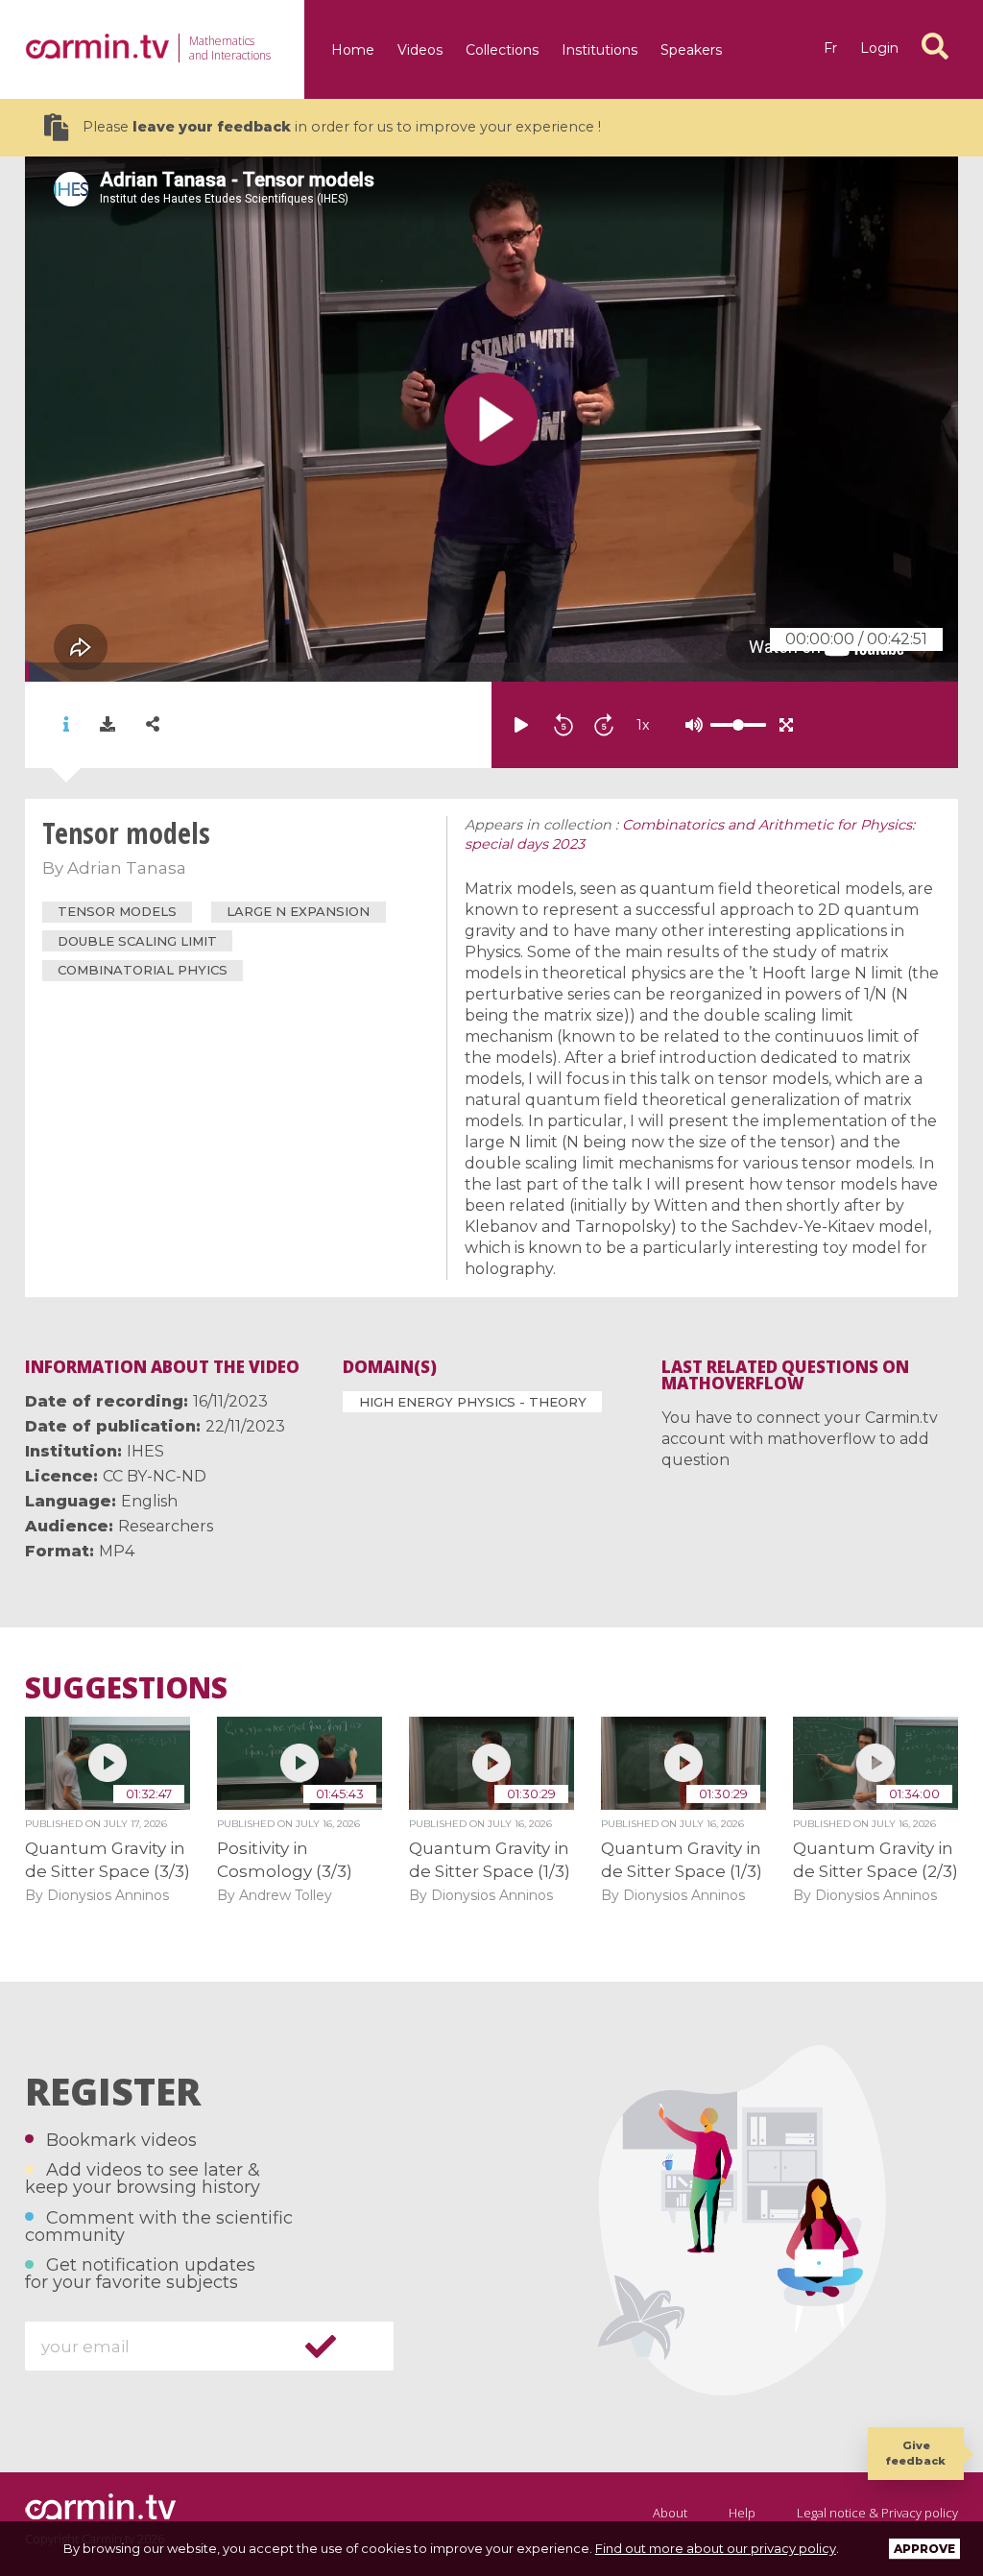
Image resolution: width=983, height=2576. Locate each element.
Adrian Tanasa (127, 868)
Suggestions (126, 1688)
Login (879, 48)
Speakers (691, 50)
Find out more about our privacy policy (716, 2548)
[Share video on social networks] (153, 724)
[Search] (935, 46)
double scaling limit (137, 941)
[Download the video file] (108, 725)
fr (830, 48)
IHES (145, 1451)
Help (742, 2513)
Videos (420, 50)
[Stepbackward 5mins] (563, 725)
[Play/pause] (521, 725)
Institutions (599, 50)
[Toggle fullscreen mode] (786, 725)
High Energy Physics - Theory (473, 1402)
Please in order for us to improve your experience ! (342, 127)
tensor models (117, 911)
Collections (502, 50)
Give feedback (916, 2453)
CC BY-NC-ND (155, 1476)
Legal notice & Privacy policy (877, 2513)
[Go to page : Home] (97, 46)
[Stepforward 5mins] (604, 725)
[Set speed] (690, 725)
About (670, 2513)
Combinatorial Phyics (143, 970)
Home (353, 50)
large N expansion (298, 911)
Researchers (166, 1526)
